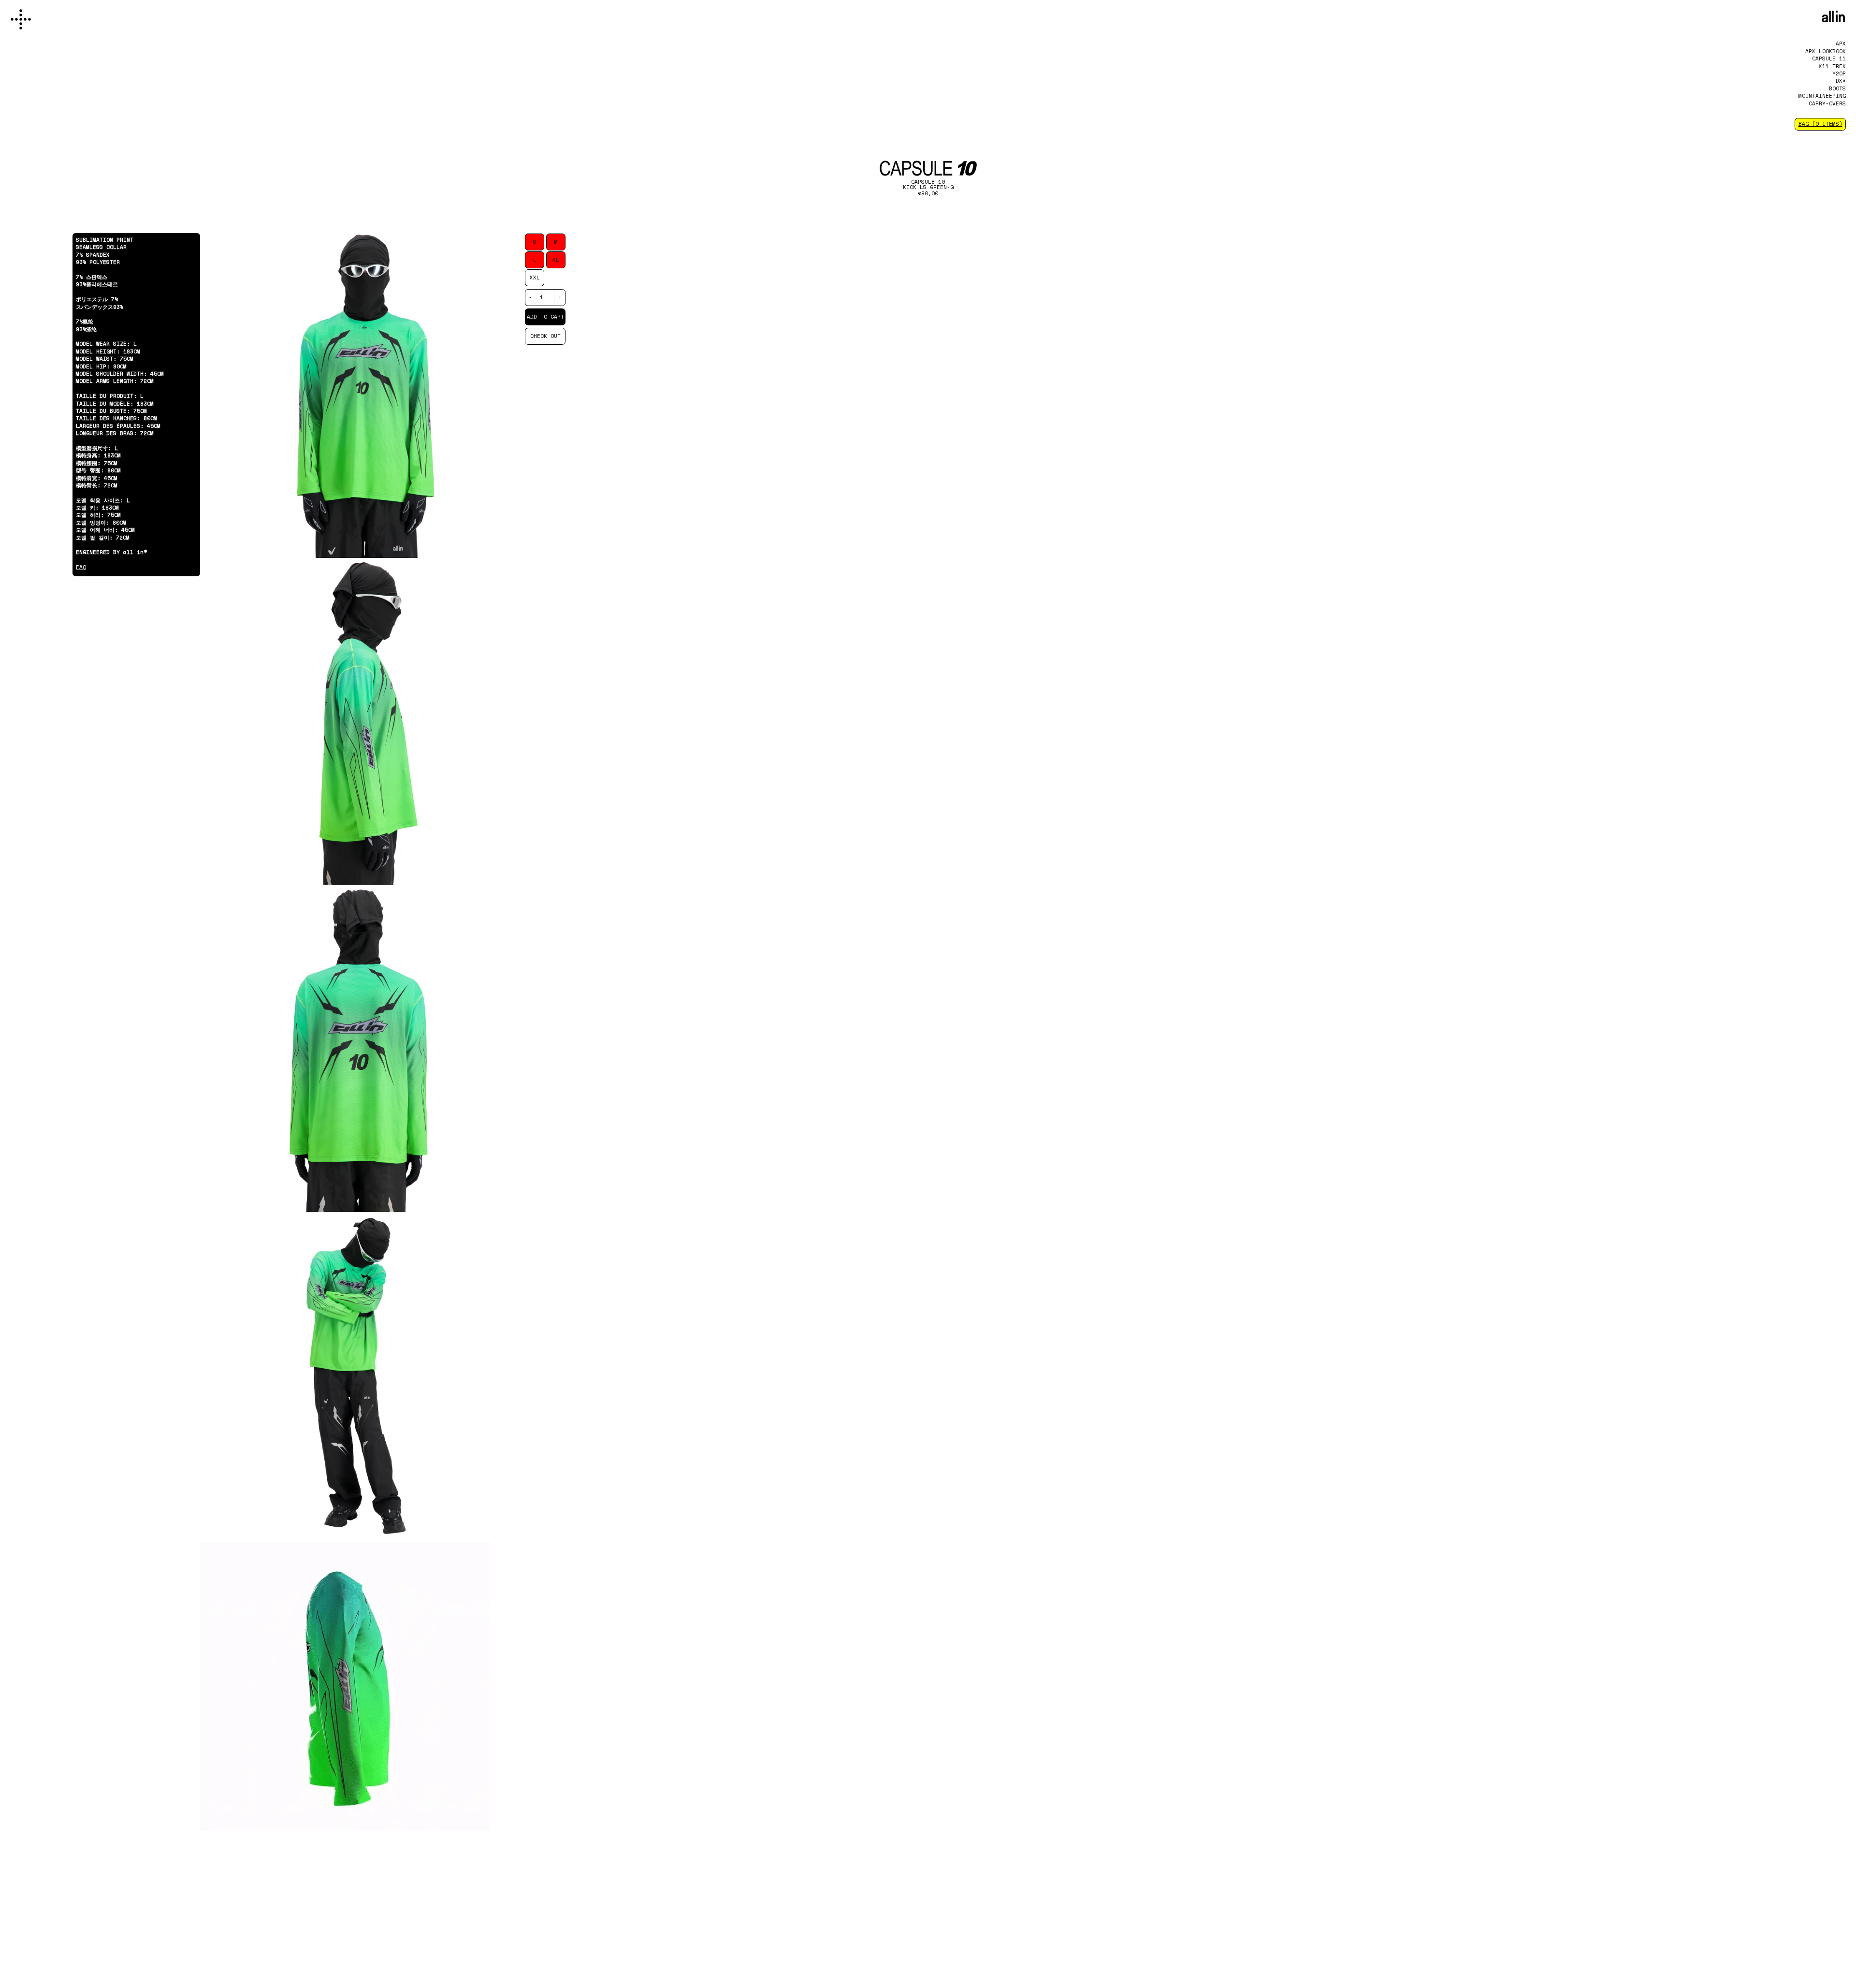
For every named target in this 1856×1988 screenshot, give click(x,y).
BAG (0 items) (1820, 124)
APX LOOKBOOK (1826, 51)
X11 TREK (1832, 66)
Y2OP (1839, 73)
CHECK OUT (545, 336)
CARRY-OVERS (1827, 103)
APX (1841, 44)
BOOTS (1837, 88)
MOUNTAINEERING (1822, 96)
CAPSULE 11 (1829, 58)
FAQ (81, 567)
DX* (1841, 81)
